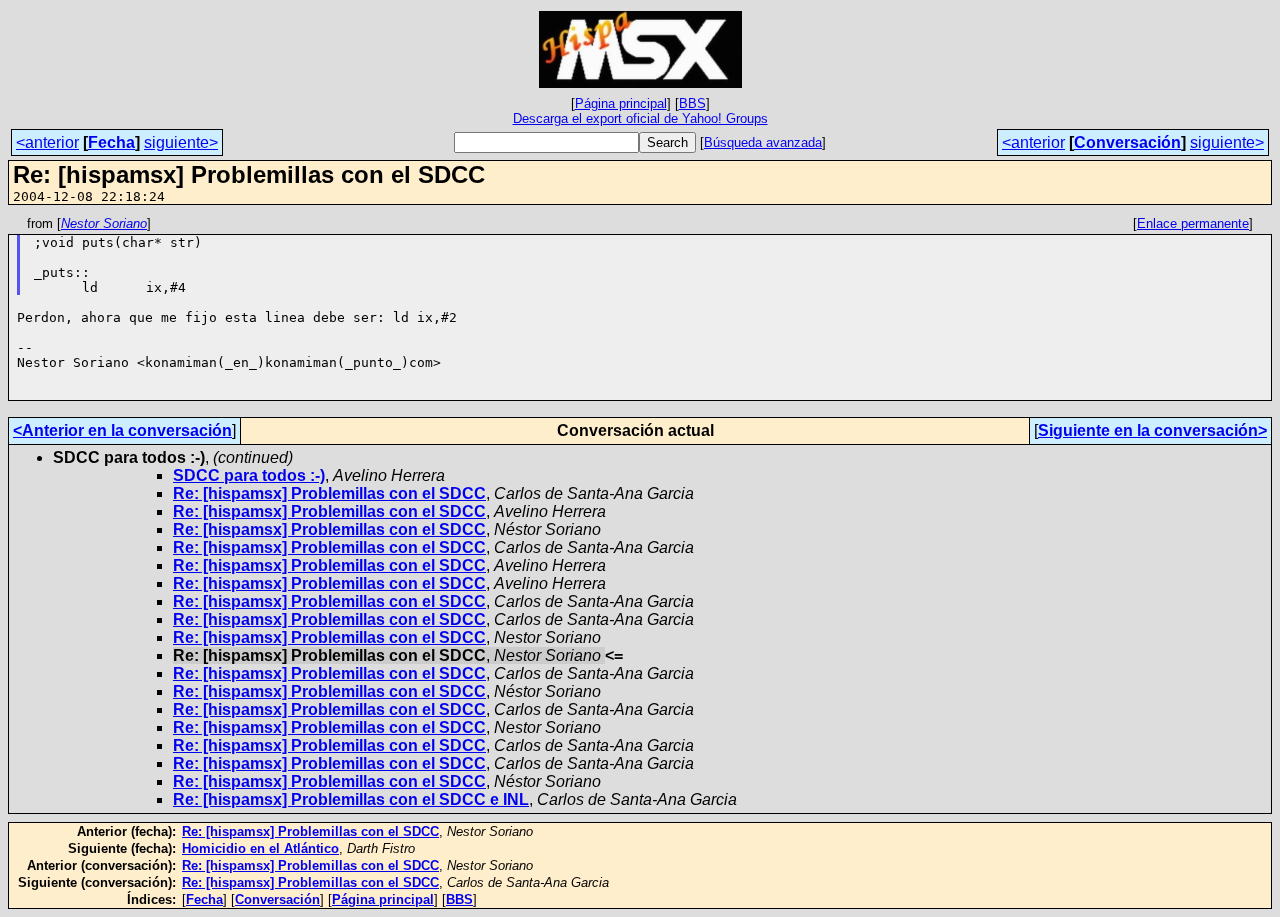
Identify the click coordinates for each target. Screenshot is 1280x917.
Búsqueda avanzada (763, 142)
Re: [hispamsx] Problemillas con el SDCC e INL (351, 799)
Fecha (111, 142)
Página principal (621, 103)
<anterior (47, 142)
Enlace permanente (1193, 223)
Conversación (1127, 142)
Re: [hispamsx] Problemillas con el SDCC (329, 493)
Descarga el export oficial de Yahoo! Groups (640, 118)
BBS (692, 103)
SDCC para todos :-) (249, 475)
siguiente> (181, 142)
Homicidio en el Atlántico (260, 848)
